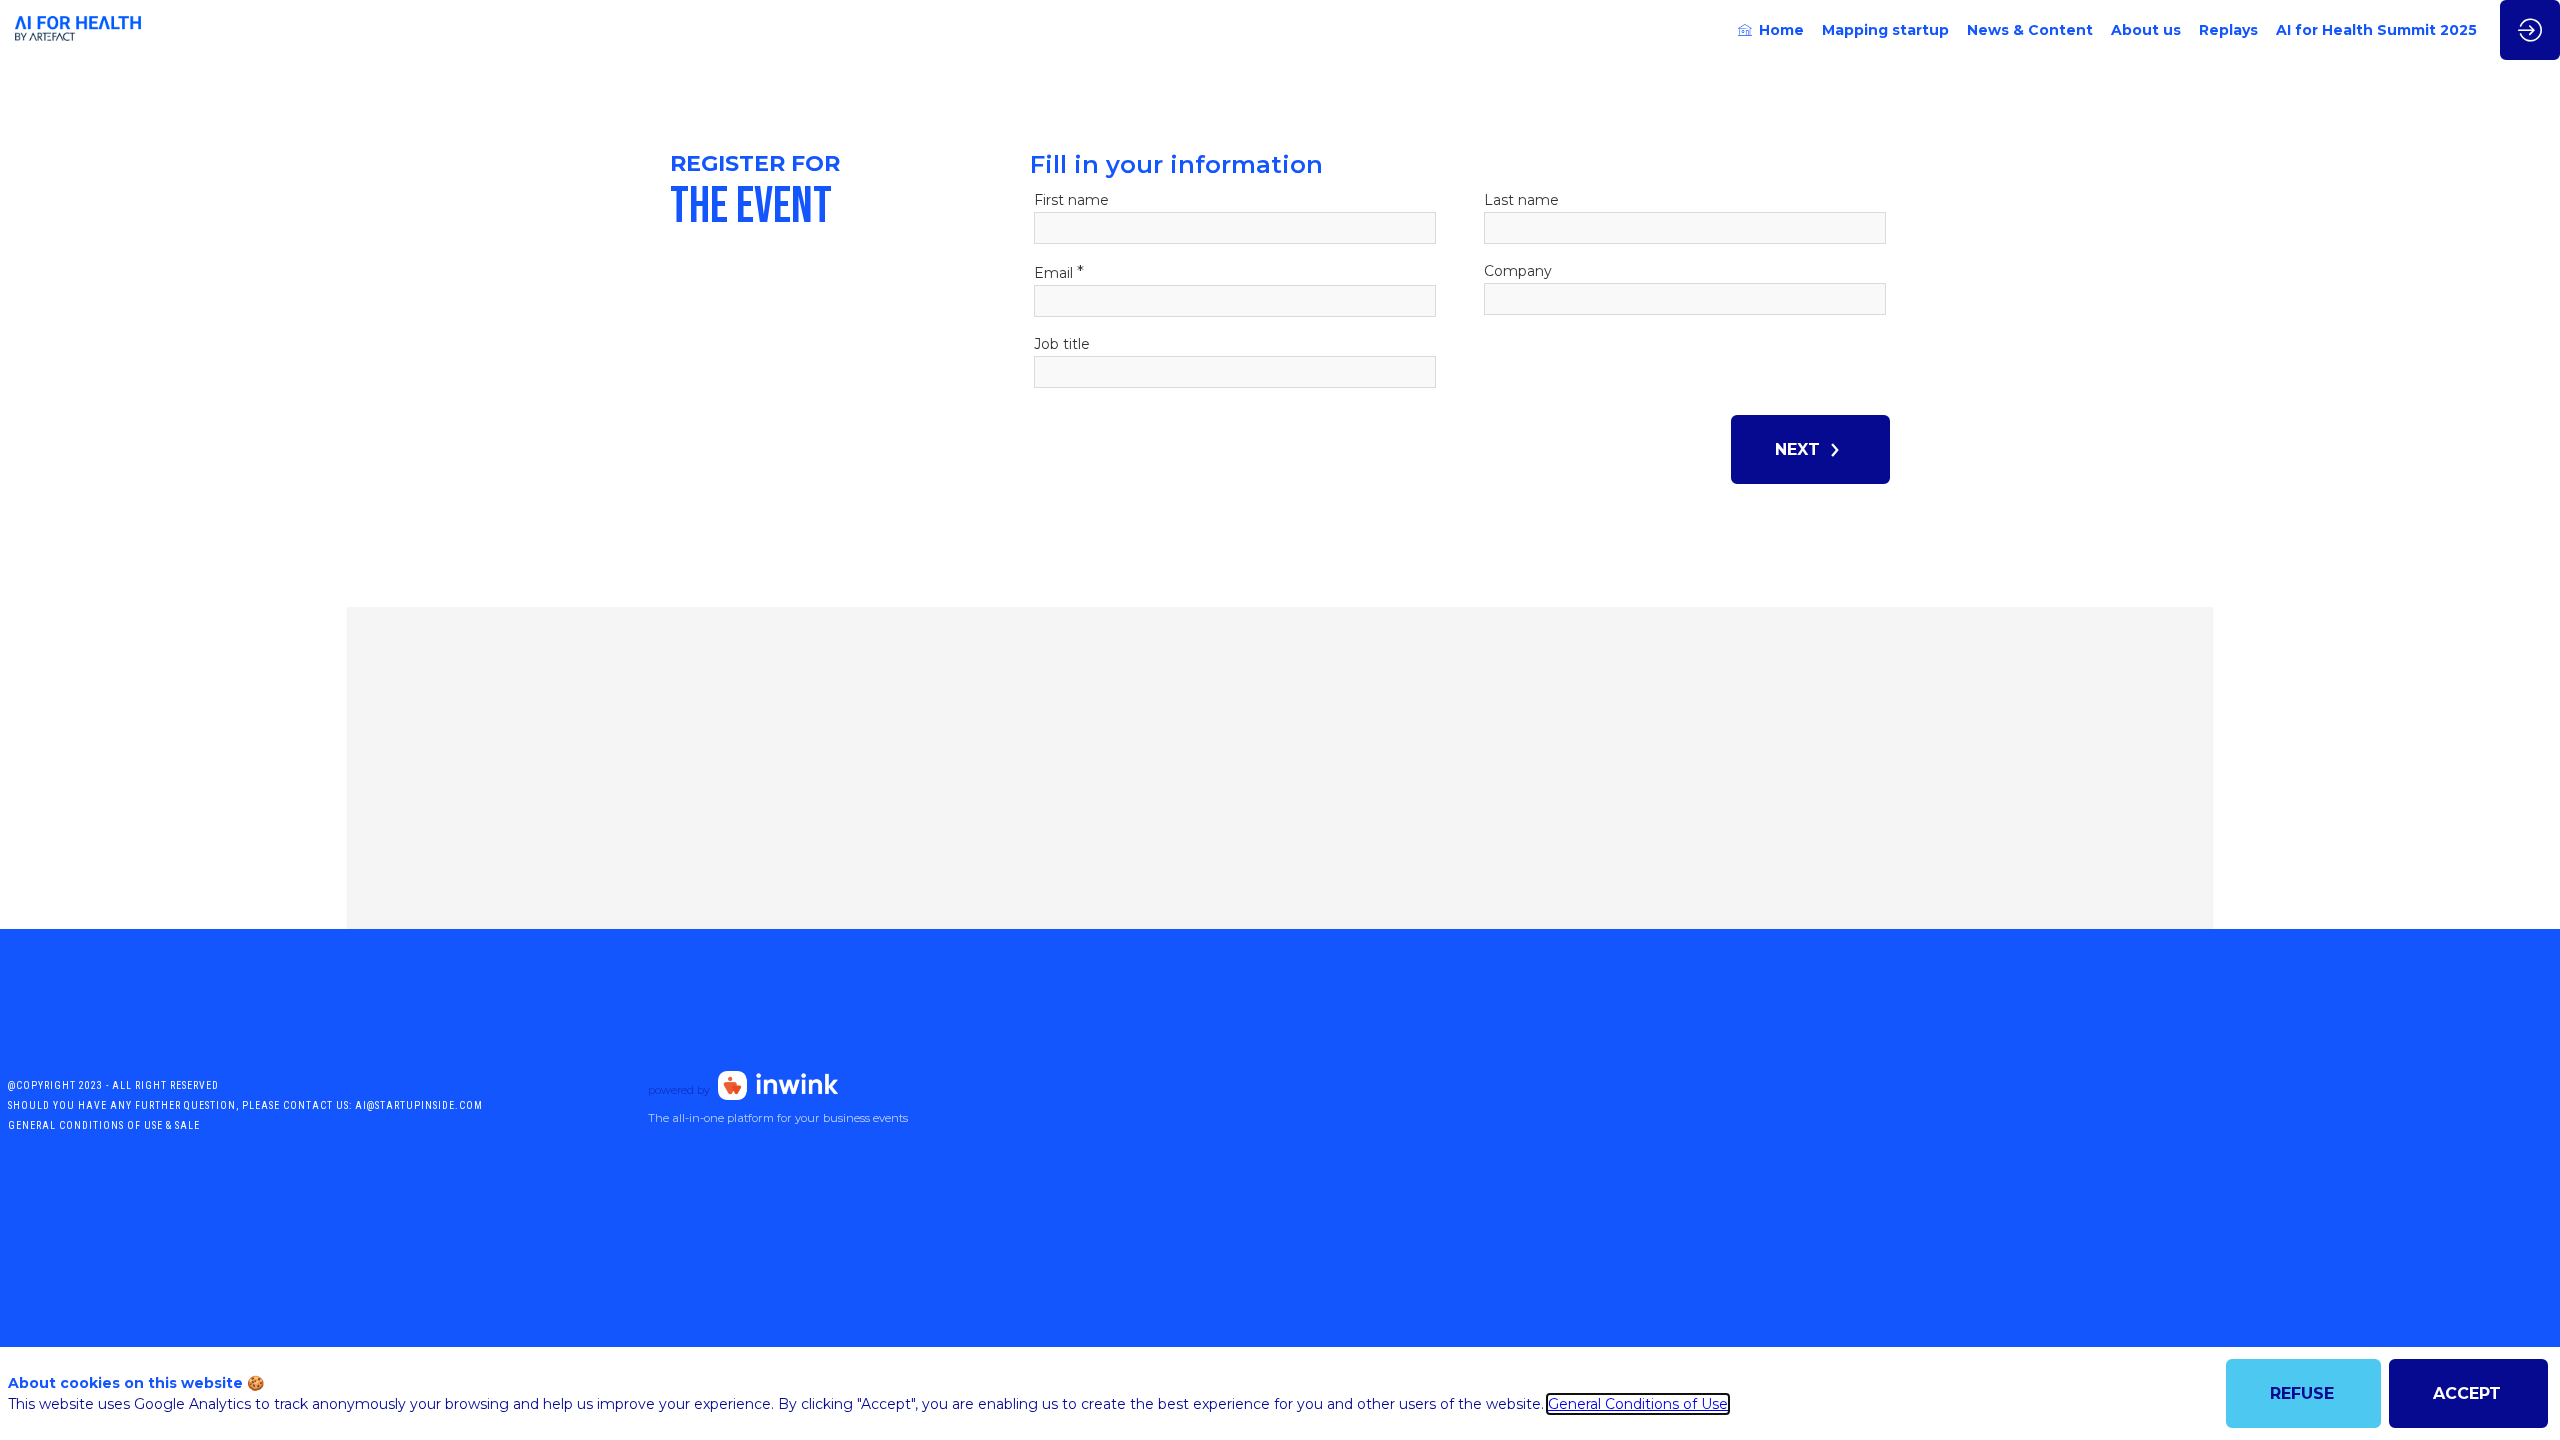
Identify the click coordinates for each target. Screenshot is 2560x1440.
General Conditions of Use (1638, 1404)
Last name (1521, 200)
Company (1518, 271)
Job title (1062, 344)
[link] (1771, 30)
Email (1059, 272)
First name (1071, 200)
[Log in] (2530, 30)
